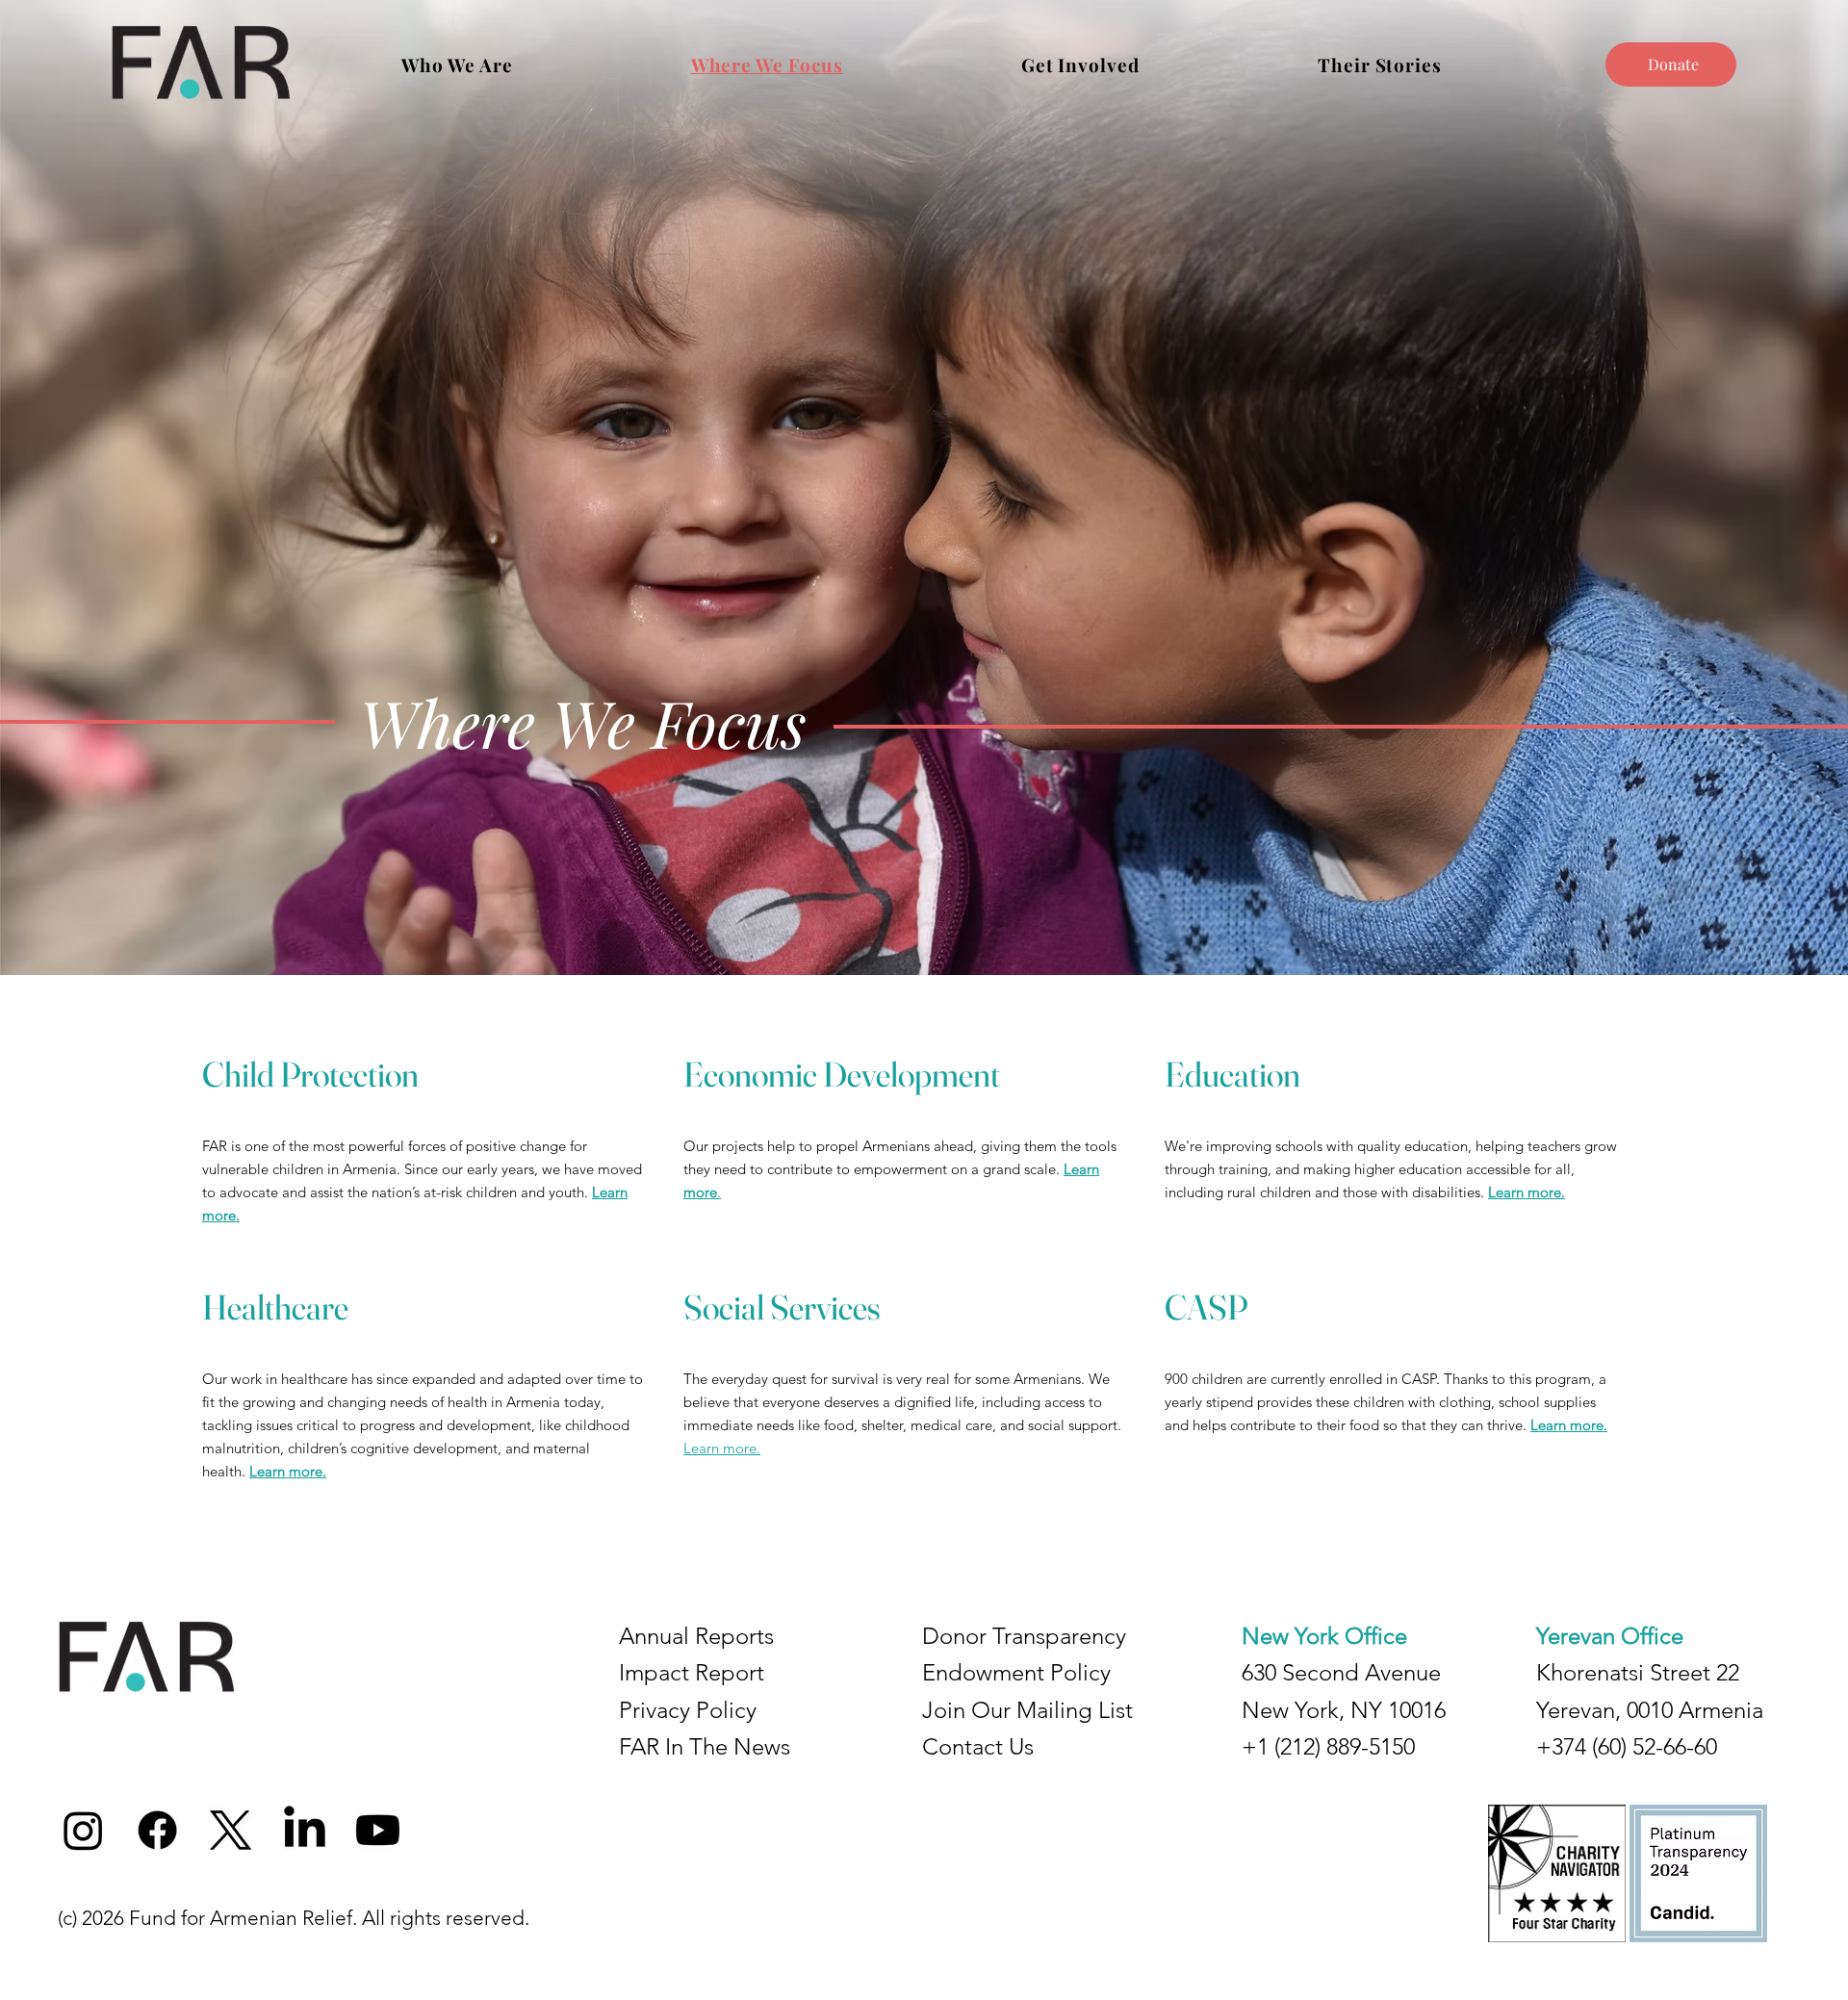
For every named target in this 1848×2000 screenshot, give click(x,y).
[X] (231, 1830)
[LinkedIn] (305, 1830)
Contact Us (978, 1746)
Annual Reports (696, 1636)
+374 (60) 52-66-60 (1627, 1746)
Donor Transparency (1024, 1636)
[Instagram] (83, 1830)
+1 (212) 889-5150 (1328, 1746)
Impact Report (692, 1672)
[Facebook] (157, 1830)
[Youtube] (378, 1830)
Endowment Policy (1016, 1672)
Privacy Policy (688, 1710)
